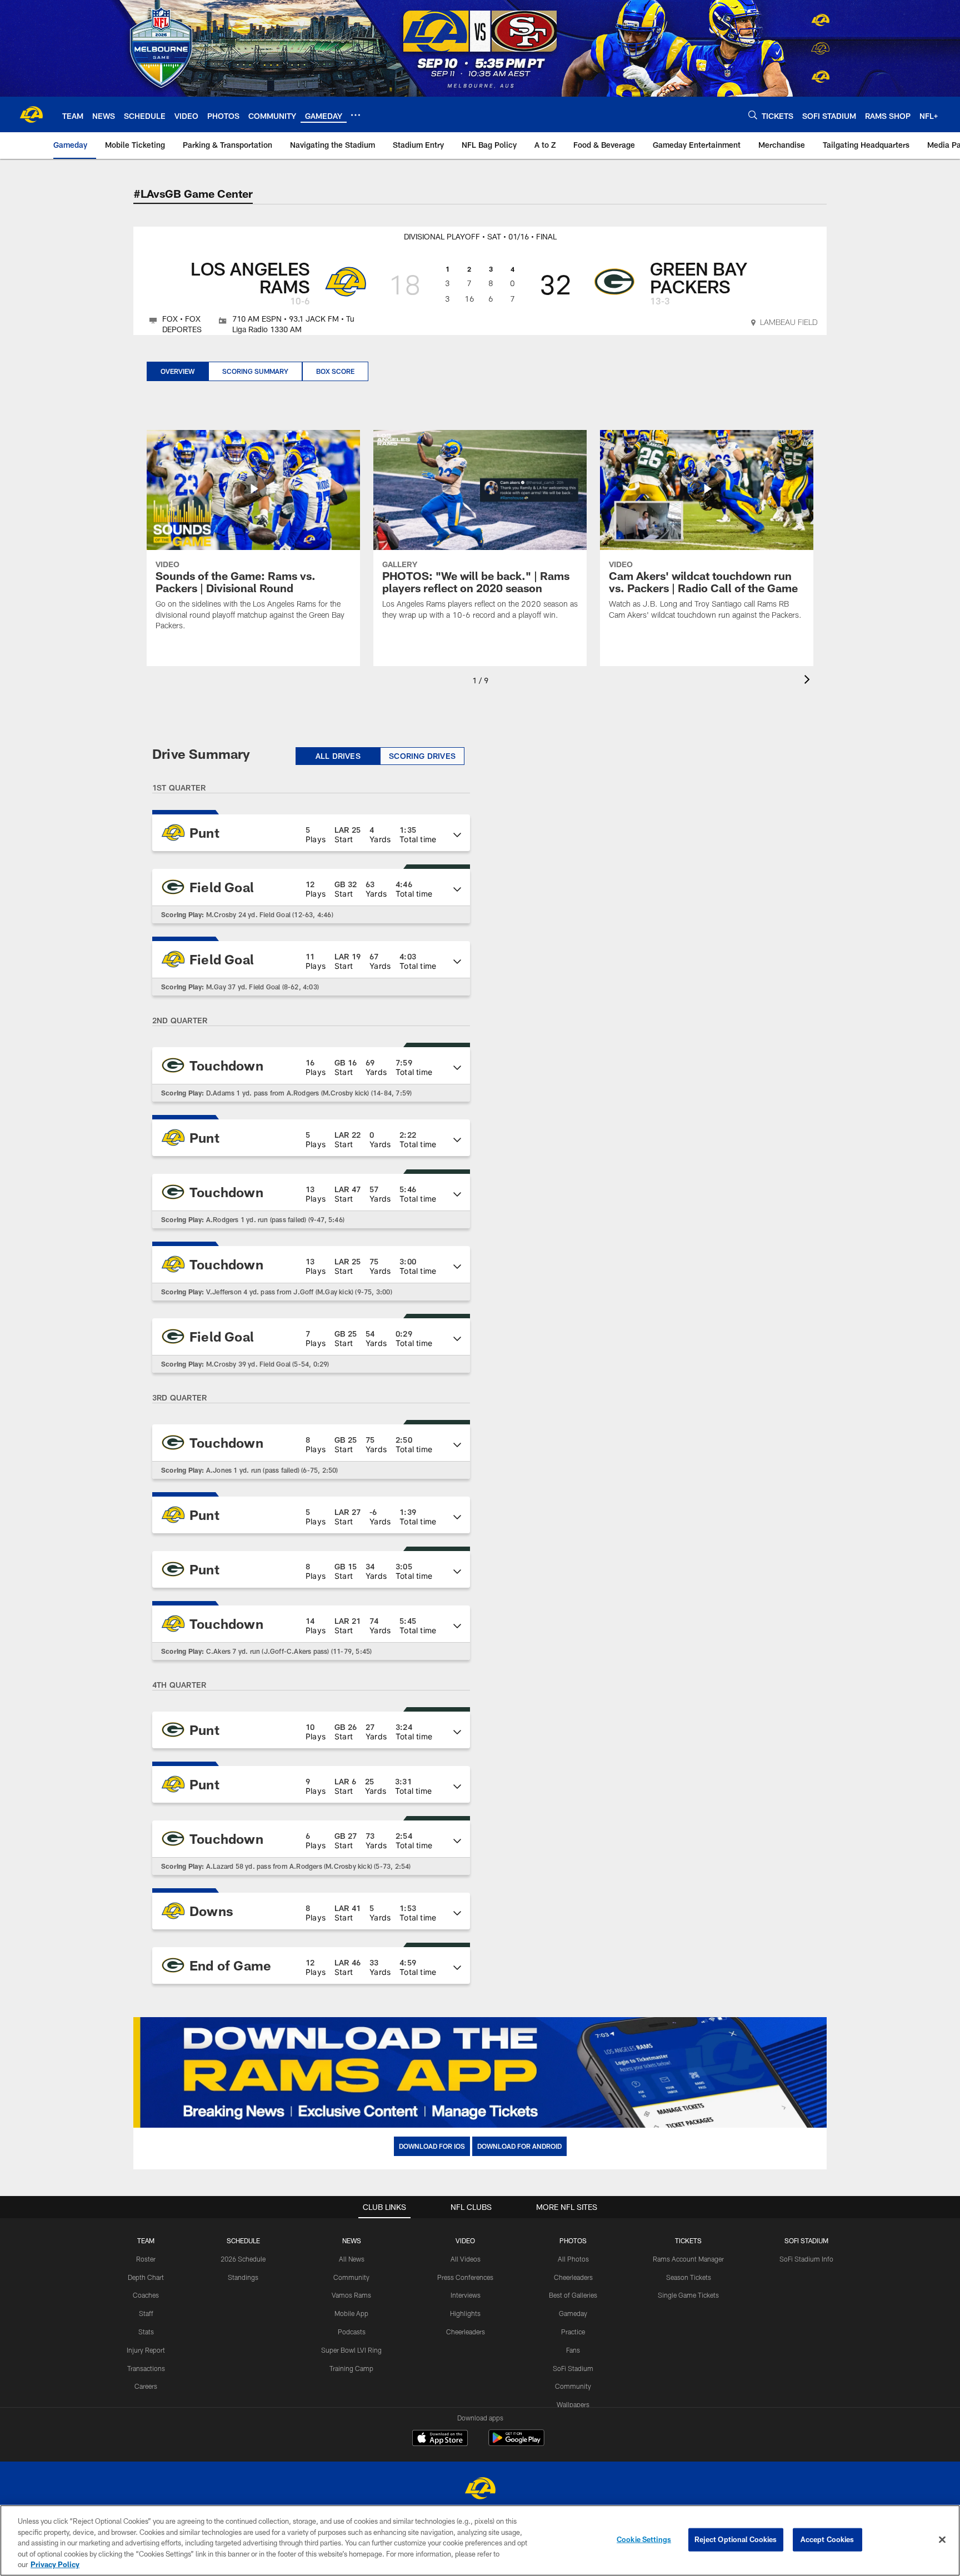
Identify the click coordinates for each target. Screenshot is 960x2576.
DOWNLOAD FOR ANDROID (519, 2146)
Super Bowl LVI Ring (351, 2350)
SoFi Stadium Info (806, 2259)
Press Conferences (465, 2277)
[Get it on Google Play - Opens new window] (516, 2444)
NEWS (352, 2240)
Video (465, 2240)
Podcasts (352, 2332)
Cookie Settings (644, 2539)
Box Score (335, 371)
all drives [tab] (338, 756)
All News (352, 2259)
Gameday (573, 2313)
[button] (311, 833)
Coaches (146, 2295)
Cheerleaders (466, 2332)
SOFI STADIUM (806, 2240)
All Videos (466, 2259)
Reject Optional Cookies (736, 2539)
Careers (146, 2386)
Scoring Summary (255, 371)
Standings (243, 2277)
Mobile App (351, 2313)
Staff (146, 2313)
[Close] (942, 2540)
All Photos (573, 2259)
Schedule (243, 2240)
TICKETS (688, 2240)
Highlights (465, 2313)
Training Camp (351, 2368)
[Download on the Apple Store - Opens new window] (440, 2439)
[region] (480, 2540)
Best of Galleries (573, 2295)
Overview (177, 371)
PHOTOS (573, 2240)
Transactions (146, 2368)
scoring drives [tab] (422, 756)
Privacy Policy (55, 2564)
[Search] (753, 115)
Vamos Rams (351, 2295)
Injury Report (146, 2350)
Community (351, 2277)
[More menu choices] (356, 115)
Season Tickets (689, 2277)
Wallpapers (573, 2404)
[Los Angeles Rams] (480, 2490)
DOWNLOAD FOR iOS (432, 2146)
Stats (146, 2332)
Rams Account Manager (688, 2259)
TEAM (146, 2240)
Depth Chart (146, 2277)
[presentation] (809, 681)
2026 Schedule (243, 2259)
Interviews (466, 2295)
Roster (146, 2259)
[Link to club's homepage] (31, 114)
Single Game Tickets (688, 2295)
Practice (573, 2332)
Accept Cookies (827, 2539)
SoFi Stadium (573, 2368)
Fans (573, 2350)
